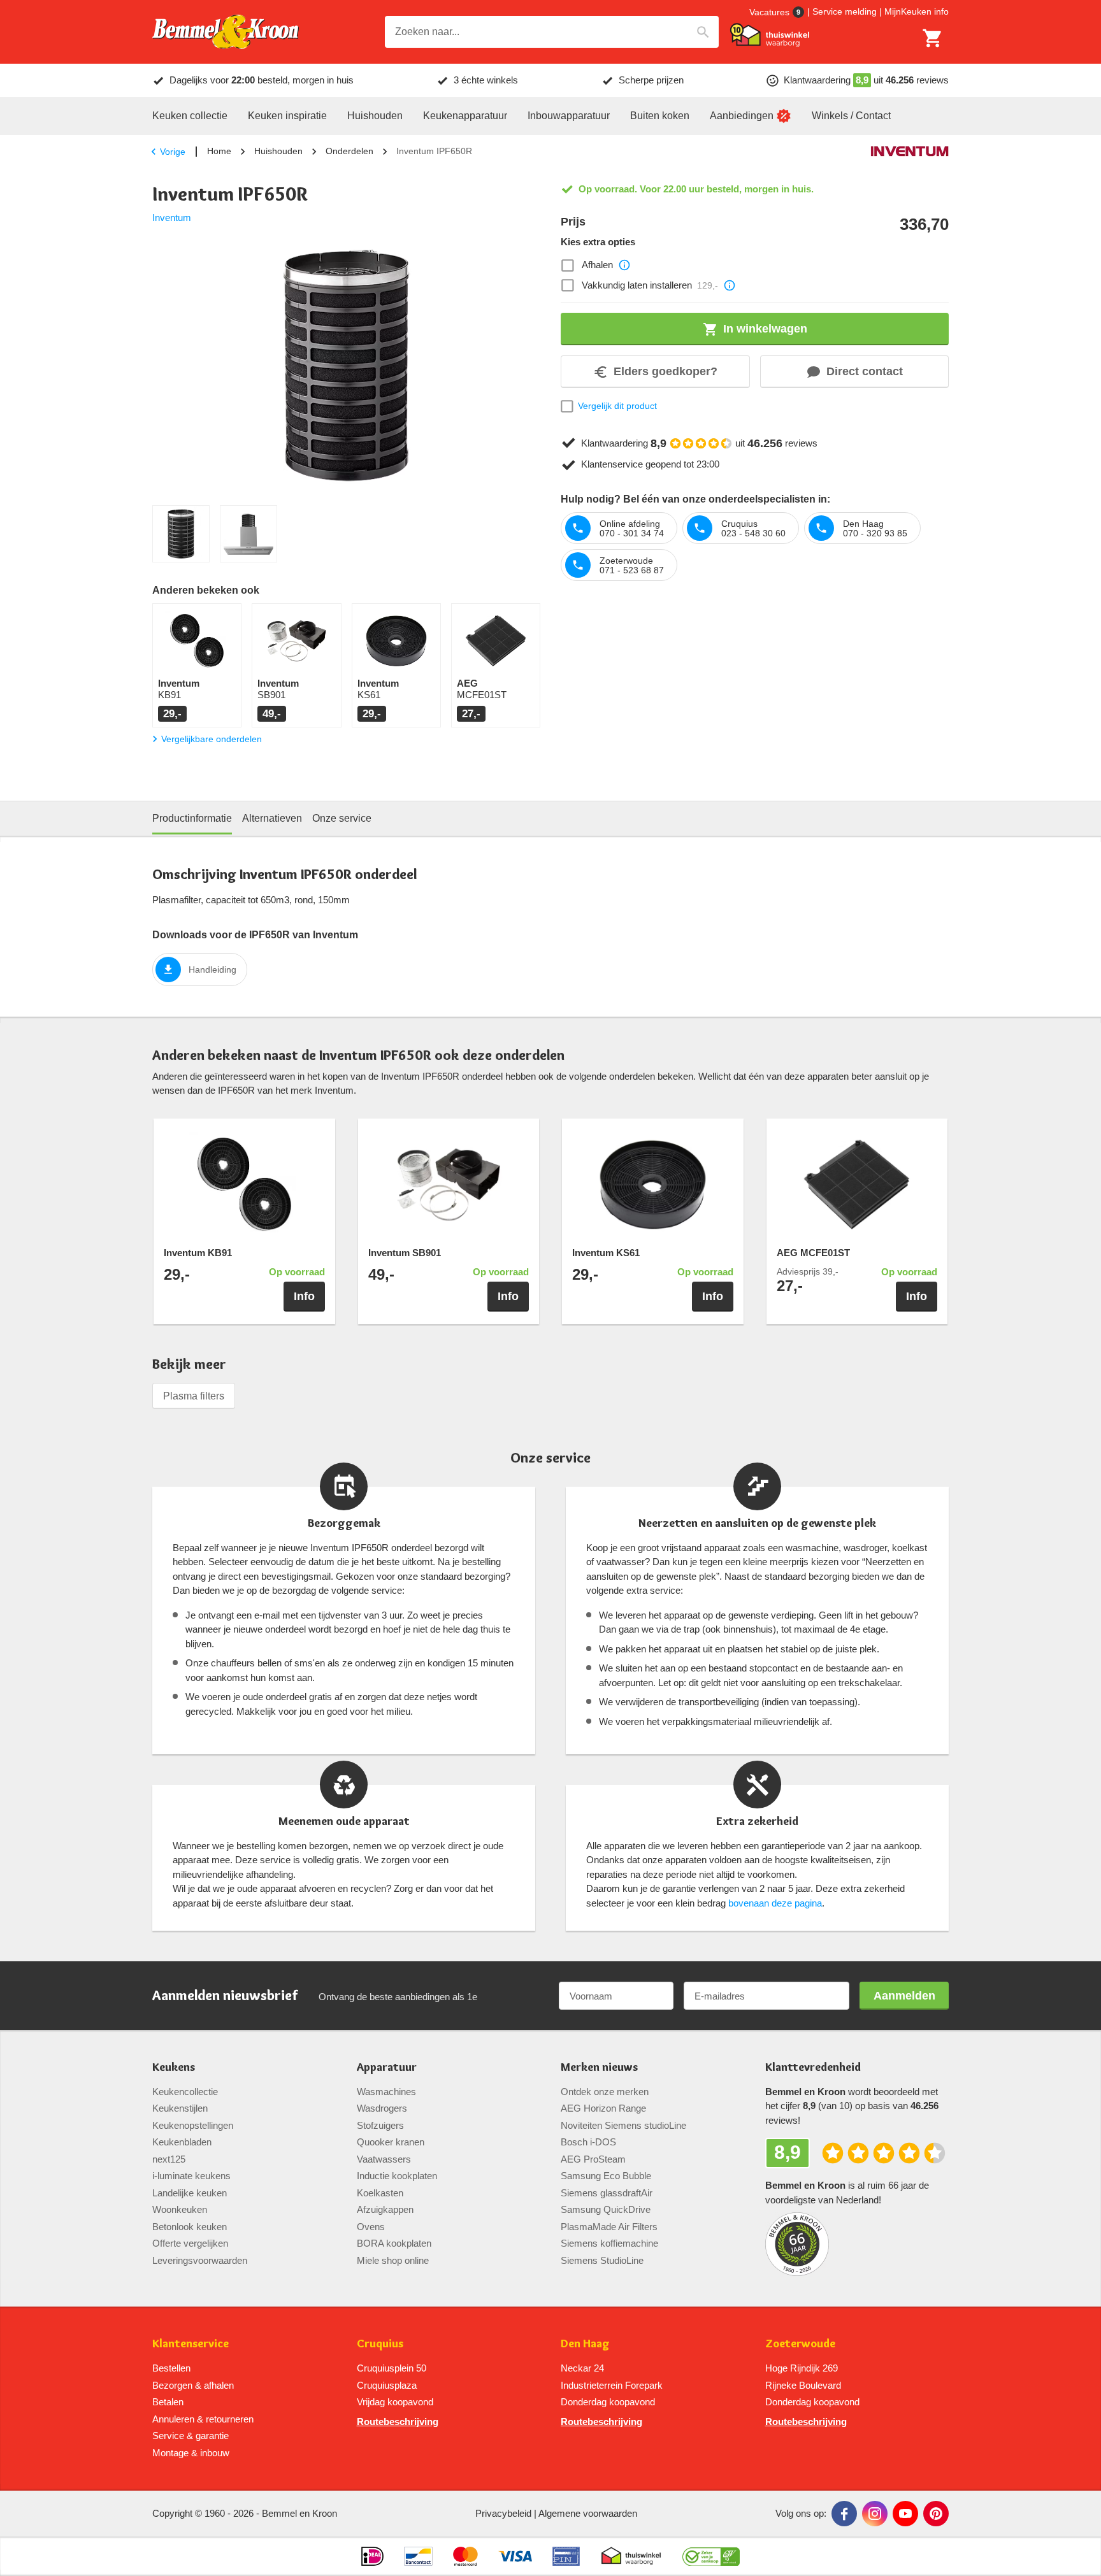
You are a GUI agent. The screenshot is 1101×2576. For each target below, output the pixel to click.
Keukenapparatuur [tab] (465, 116)
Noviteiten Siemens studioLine (623, 2125)
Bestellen (171, 2368)
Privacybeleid (503, 2513)
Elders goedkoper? (666, 371)
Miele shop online (393, 2260)
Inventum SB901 (405, 1253)
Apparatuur (387, 2067)
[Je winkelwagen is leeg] (933, 38)
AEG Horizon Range (603, 2108)
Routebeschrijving (398, 2422)
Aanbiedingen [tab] (742, 116)
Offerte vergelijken (190, 2243)
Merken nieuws (599, 2067)
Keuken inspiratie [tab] (287, 116)
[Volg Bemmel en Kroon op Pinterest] (936, 2514)
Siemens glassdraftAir (607, 2193)
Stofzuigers (380, 2125)
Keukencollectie (185, 2092)
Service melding (845, 11)
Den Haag (585, 2344)
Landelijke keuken (190, 2193)
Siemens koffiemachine (609, 2243)
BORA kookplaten (394, 2243)
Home (219, 151)
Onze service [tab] (342, 818)
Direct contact (865, 371)
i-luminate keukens (191, 2176)
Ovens (371, 2227)
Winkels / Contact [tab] (851, 116)
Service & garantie (191, 2436)
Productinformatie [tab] (192, 818)
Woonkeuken (180, 2209)
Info (304, 1296)
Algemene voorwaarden (588, 2513)
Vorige (173, 152)
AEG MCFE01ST (813, 1253)
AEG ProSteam (593, 2159)
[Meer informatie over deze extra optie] (624, 265)
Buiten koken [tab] (660, 116)
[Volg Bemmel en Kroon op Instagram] (875, 2514)
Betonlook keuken (190, 2227)
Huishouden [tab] (375, 116)
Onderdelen (349, 151)
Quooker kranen (391, 2142)
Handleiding (212, 970)
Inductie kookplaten (397, 2176)
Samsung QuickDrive (606, 2209)
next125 (169, 2159)
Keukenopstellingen (193, 2125)
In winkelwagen (765, 329)
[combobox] (552, 32)
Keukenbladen (182, 2142)
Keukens (174, 2067)
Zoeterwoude (800, 2344)
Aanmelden (904, 1996)
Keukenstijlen (180, 2108)
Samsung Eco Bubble (606, 2176)
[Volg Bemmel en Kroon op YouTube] (905, 2514)
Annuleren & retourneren (203, 2419)
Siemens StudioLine (602, 2260)
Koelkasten (380, 2193)
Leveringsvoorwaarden (200, 2260)
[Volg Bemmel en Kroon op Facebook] (844, 2514)
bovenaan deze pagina (775, 1903)
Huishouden (278, 151)
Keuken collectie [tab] (190, 116)
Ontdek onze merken (605, 2092)
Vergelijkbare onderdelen (212, 739)
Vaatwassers (384, 2159)
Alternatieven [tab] (272, 818)
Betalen (168, 2402)
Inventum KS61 (606, 1253)
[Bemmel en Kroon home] (226, 32)
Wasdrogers (382, 2108)
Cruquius (380, 2344)
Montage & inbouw (191, 2453)
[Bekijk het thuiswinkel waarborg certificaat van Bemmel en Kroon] (770, 35)
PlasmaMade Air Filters (609, 2227)
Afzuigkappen (385, 2209)
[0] (933, 38)
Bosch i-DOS (588, 2142)
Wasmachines (386, 2092)
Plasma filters (194, 1396)
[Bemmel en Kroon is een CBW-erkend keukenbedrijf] (711, 2556)
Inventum (172, 218)
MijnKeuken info (917, 11)
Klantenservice (191, 2344)
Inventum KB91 (198, 1253)
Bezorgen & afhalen (193, 2385)
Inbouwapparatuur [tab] (569, 116)
